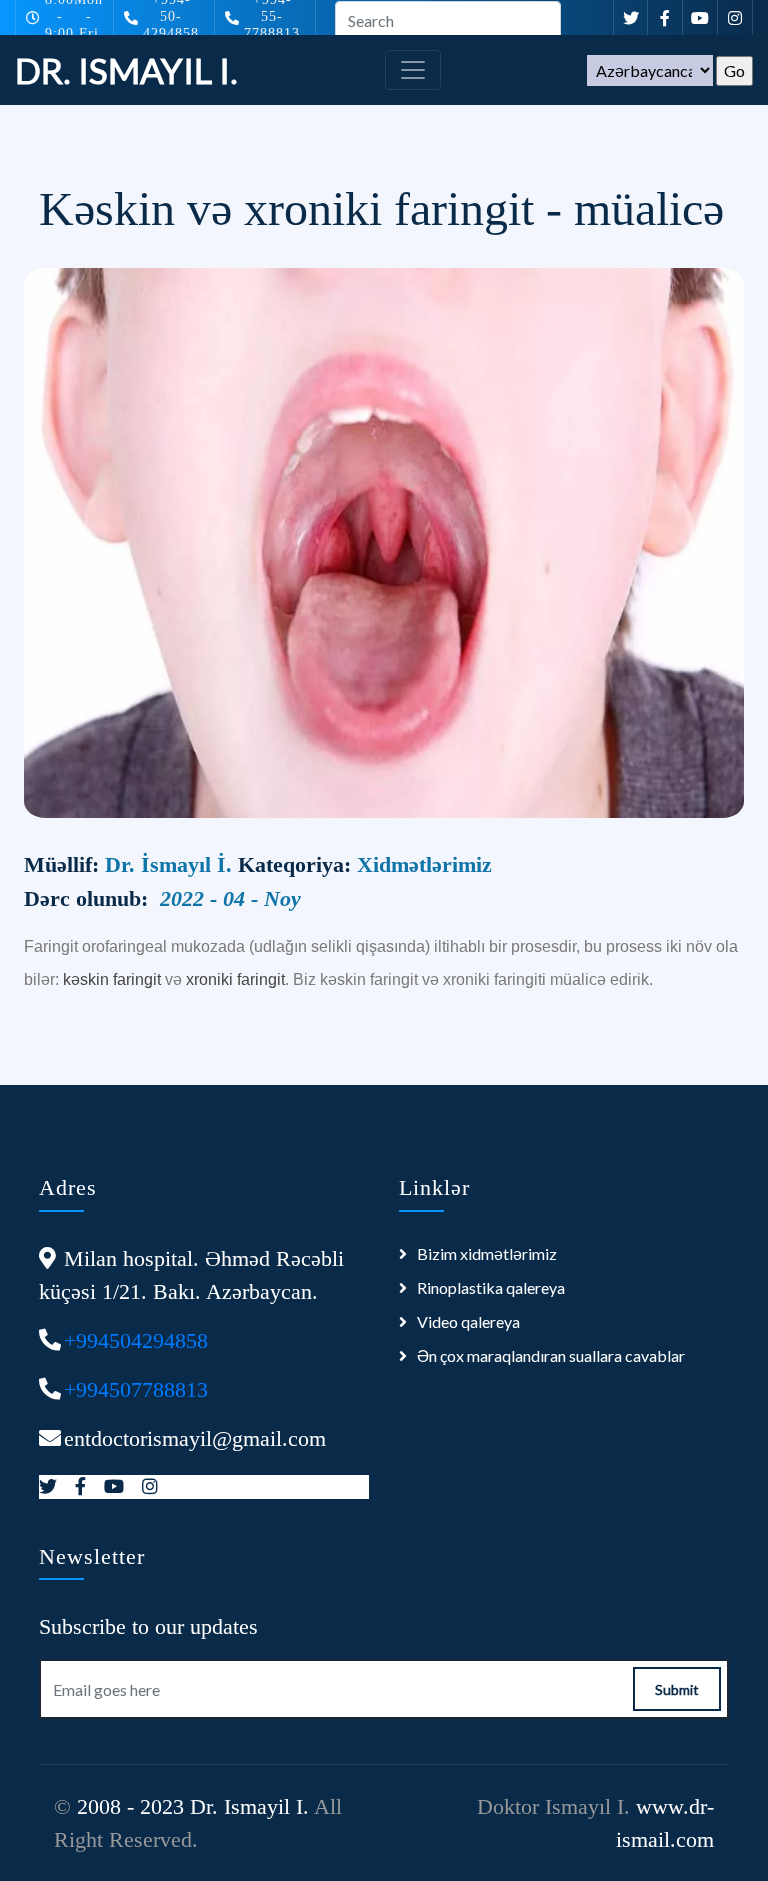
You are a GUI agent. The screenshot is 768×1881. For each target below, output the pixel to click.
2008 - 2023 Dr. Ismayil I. (193, 1806)
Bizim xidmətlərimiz (487, 1253)
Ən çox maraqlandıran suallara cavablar (551, 1355)
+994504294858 (136, 1340)
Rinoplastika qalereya (491, 1287)
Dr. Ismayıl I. (126, 70)
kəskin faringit (112, 979)
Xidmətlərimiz (424, 864)
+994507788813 (136, 1389)
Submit (677, 1689)
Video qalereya (468, 1321)
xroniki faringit (235, 979)
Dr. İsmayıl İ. (171, 864)
